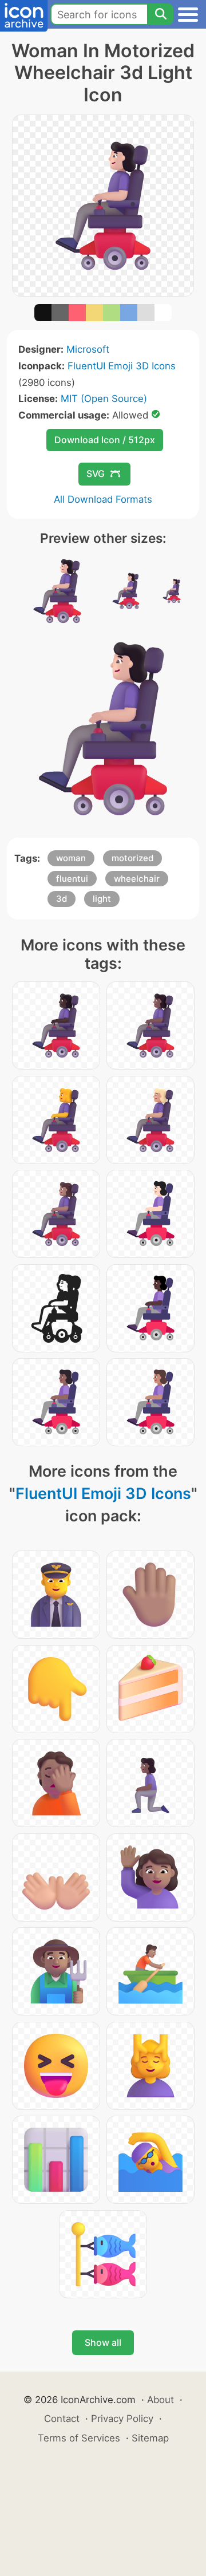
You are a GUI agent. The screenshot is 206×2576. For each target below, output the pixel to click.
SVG (96, 474)
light (102, 899)
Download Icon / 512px (105, 440)
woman (71, 858)
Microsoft (88, 349)
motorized (132, 858)
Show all (103, 2342)
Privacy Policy (122, 2419)
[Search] (160, 14)
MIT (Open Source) (104, 399)
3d (62, 899)
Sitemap (150, 2438)
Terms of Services (79, 2438)
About (161, 2400)
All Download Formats (103, 499)
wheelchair (137, 879)
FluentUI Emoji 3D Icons (122, 366)
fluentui (72, 879)
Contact (62, 2419)
